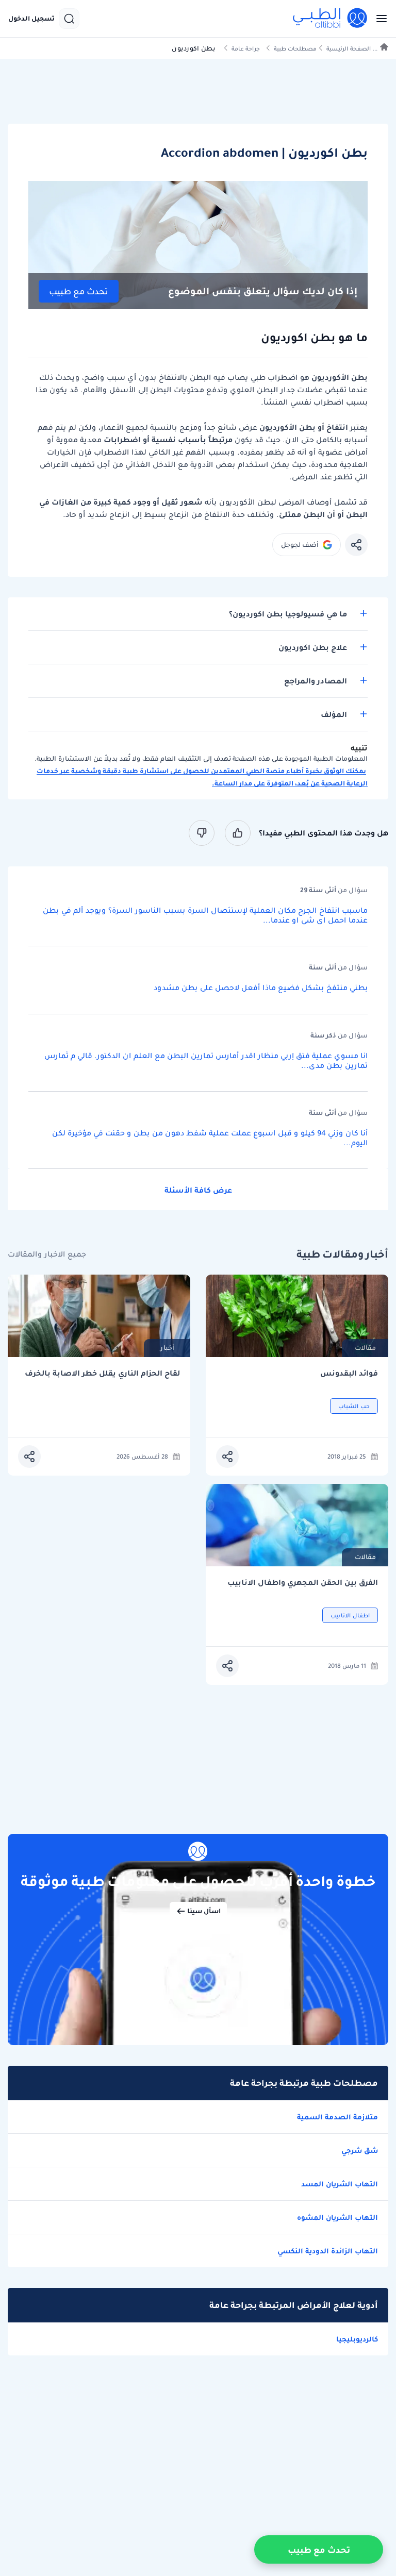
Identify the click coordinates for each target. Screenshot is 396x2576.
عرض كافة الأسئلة (198, 1190)
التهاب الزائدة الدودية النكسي (328, 2251)
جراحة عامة (246, 49)
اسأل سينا (204, 1911)
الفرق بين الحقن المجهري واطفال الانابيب (303, 1583)
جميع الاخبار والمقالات (47, 1254)
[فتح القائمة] (378, 19)
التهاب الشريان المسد (340, 2184)
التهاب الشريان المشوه (337, 2217)
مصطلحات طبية (295, 49)
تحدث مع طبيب (79, 291)
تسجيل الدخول (31, 19)
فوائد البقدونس (349, 1373)
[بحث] (69, 19)
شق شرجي (360, 2150)
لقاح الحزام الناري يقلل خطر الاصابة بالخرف (102, 1373)
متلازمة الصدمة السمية (337, 2117)
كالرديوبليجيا (357, 2339)
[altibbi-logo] (331, 19)
